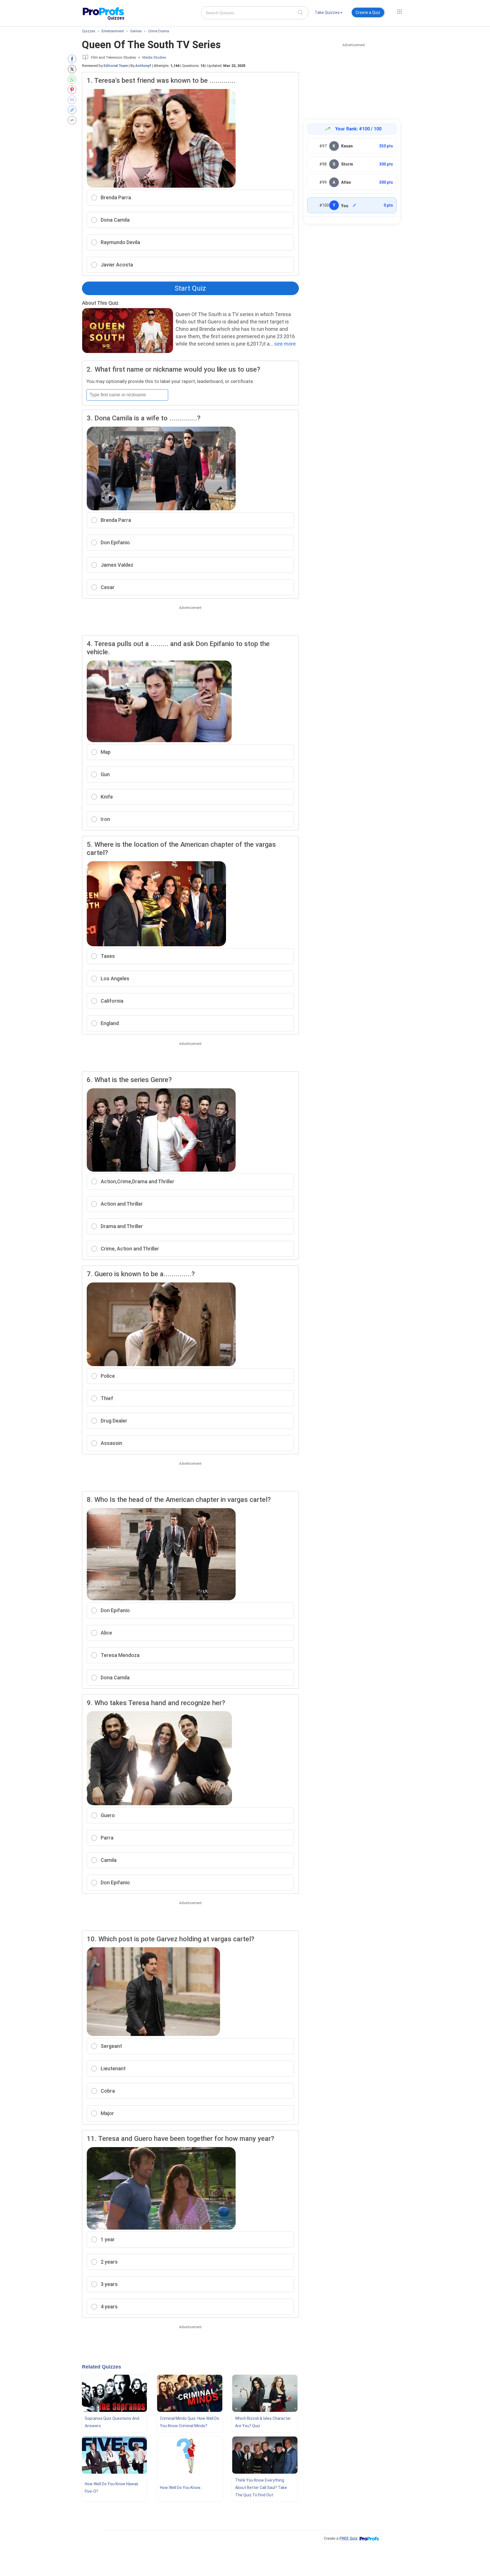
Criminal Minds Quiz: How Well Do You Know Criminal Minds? (190, 2422)
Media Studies (154, 57)
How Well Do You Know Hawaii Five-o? (111, 2488)
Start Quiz (190, 288)
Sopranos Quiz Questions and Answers (112, 2422)
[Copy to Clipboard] (73, 110)
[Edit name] (354, 205)
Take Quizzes (327, 12)
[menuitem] (329, 13)
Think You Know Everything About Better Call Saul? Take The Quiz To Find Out (261, 2488)
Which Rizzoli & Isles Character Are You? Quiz (263, 2422)
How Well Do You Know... (181, 2488)
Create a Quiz (368, 12)
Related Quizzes (102, 2367)
